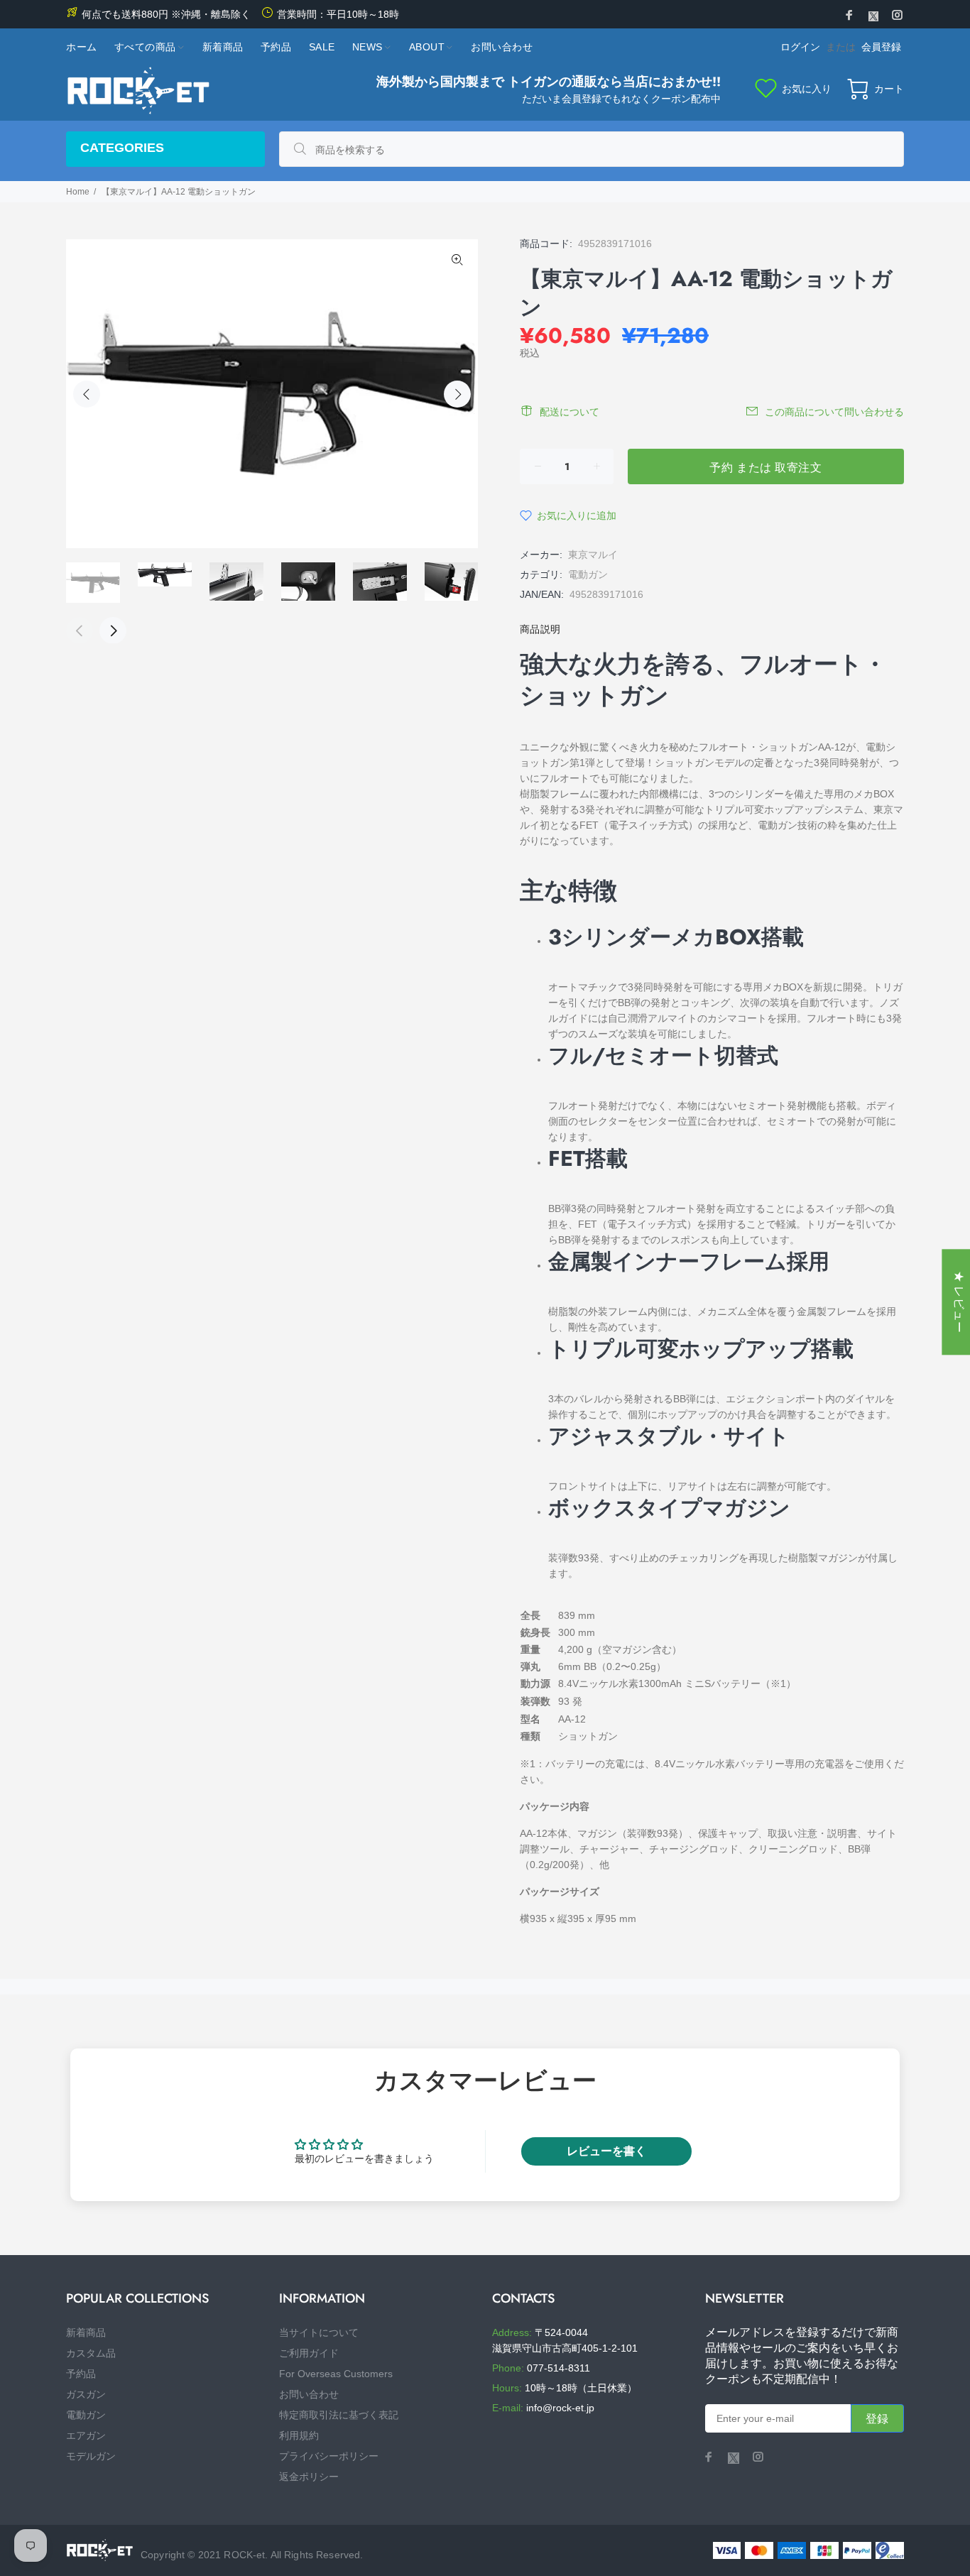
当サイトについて (319, 2332)
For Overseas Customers (336, 2374)
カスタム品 (91, 2353)
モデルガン (91, 2456)
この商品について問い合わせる (834, 412)
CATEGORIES (122, 148)
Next (457, 394)
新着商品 (86, 2332)
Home (78, 192)
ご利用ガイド (309, 2353)
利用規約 (299, 2435)
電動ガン (588, 574)
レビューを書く (606, 2151)
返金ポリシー (309, 2477)
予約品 (81, 2374)
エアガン (86, 2435)
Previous (87, 394)
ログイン (800, 47)
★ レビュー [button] (959, 1302)
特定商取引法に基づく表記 (339, 2415)
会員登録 (881, 47)
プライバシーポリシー (329, 2456)
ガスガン (86, 2394)
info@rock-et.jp (560, 2408)
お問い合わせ (309, 2394)
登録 (877, 2419)
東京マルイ (593, 555)
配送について (570, 412)
